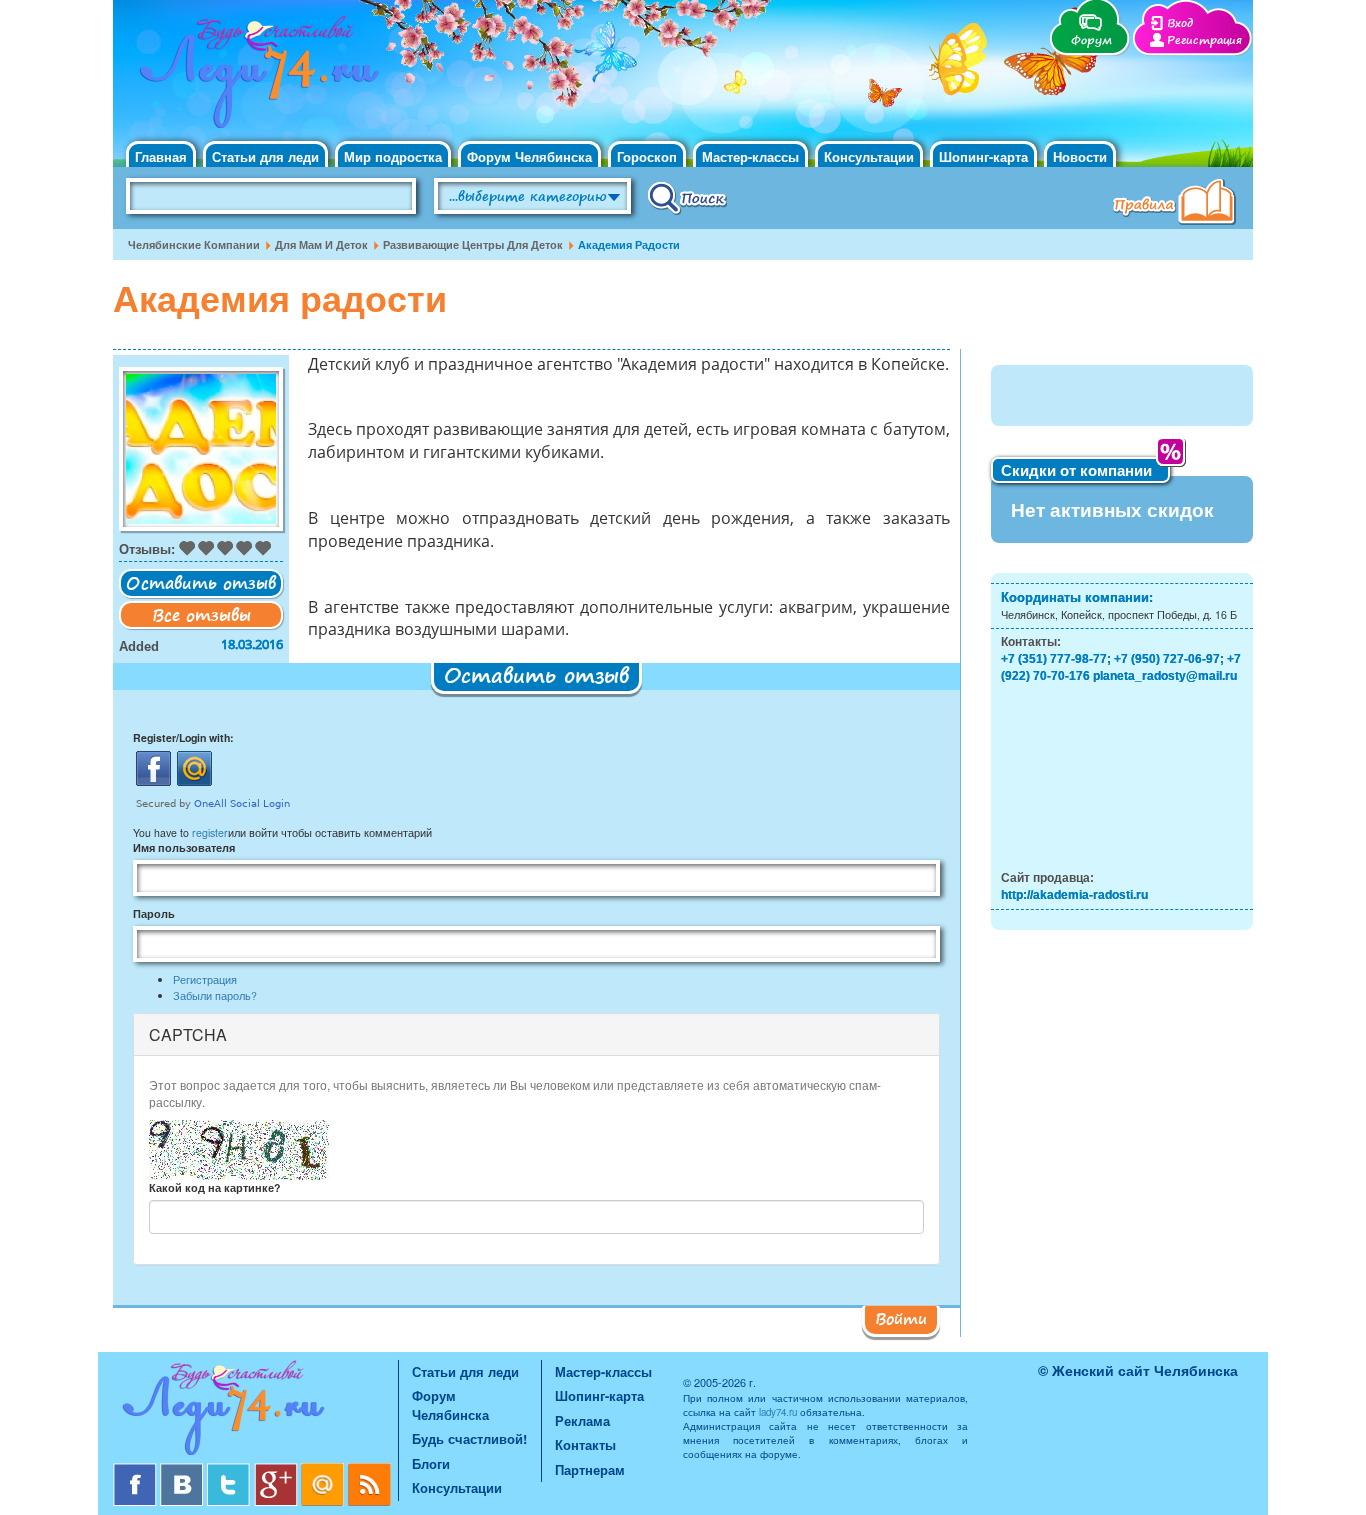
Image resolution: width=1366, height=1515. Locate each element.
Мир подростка (393, 156)
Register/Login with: (183, 737)
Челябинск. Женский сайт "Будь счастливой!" (254, 78)
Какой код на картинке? (214, 1187)
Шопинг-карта (983, 156)
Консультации (869, 156)
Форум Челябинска (529, 156)
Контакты (585, 1444)
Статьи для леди (265, 156)
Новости (1080, 156)
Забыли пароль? (215, 995)
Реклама (582, 1420)
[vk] (183, 1470)
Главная (161, 156)
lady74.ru (778, 1412)
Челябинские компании (194, 244)
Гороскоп (647, 156)
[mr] (324, 1470)
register (210, 832)
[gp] (277, 1470)
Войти (901, 1318)
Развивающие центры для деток (473, 244)
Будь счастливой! (469, 1438)
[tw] (230, 1470)
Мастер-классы (750, 156)
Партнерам (590, 1469)
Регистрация (1204, 40)
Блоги (431, 1463)
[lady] (255, 1411)
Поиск (687, 197)
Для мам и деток (321, 244)
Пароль (154, 913)
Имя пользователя (184, 847)
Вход (1180, 23)
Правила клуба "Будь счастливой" (1178, 204)
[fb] (136, 1470)
